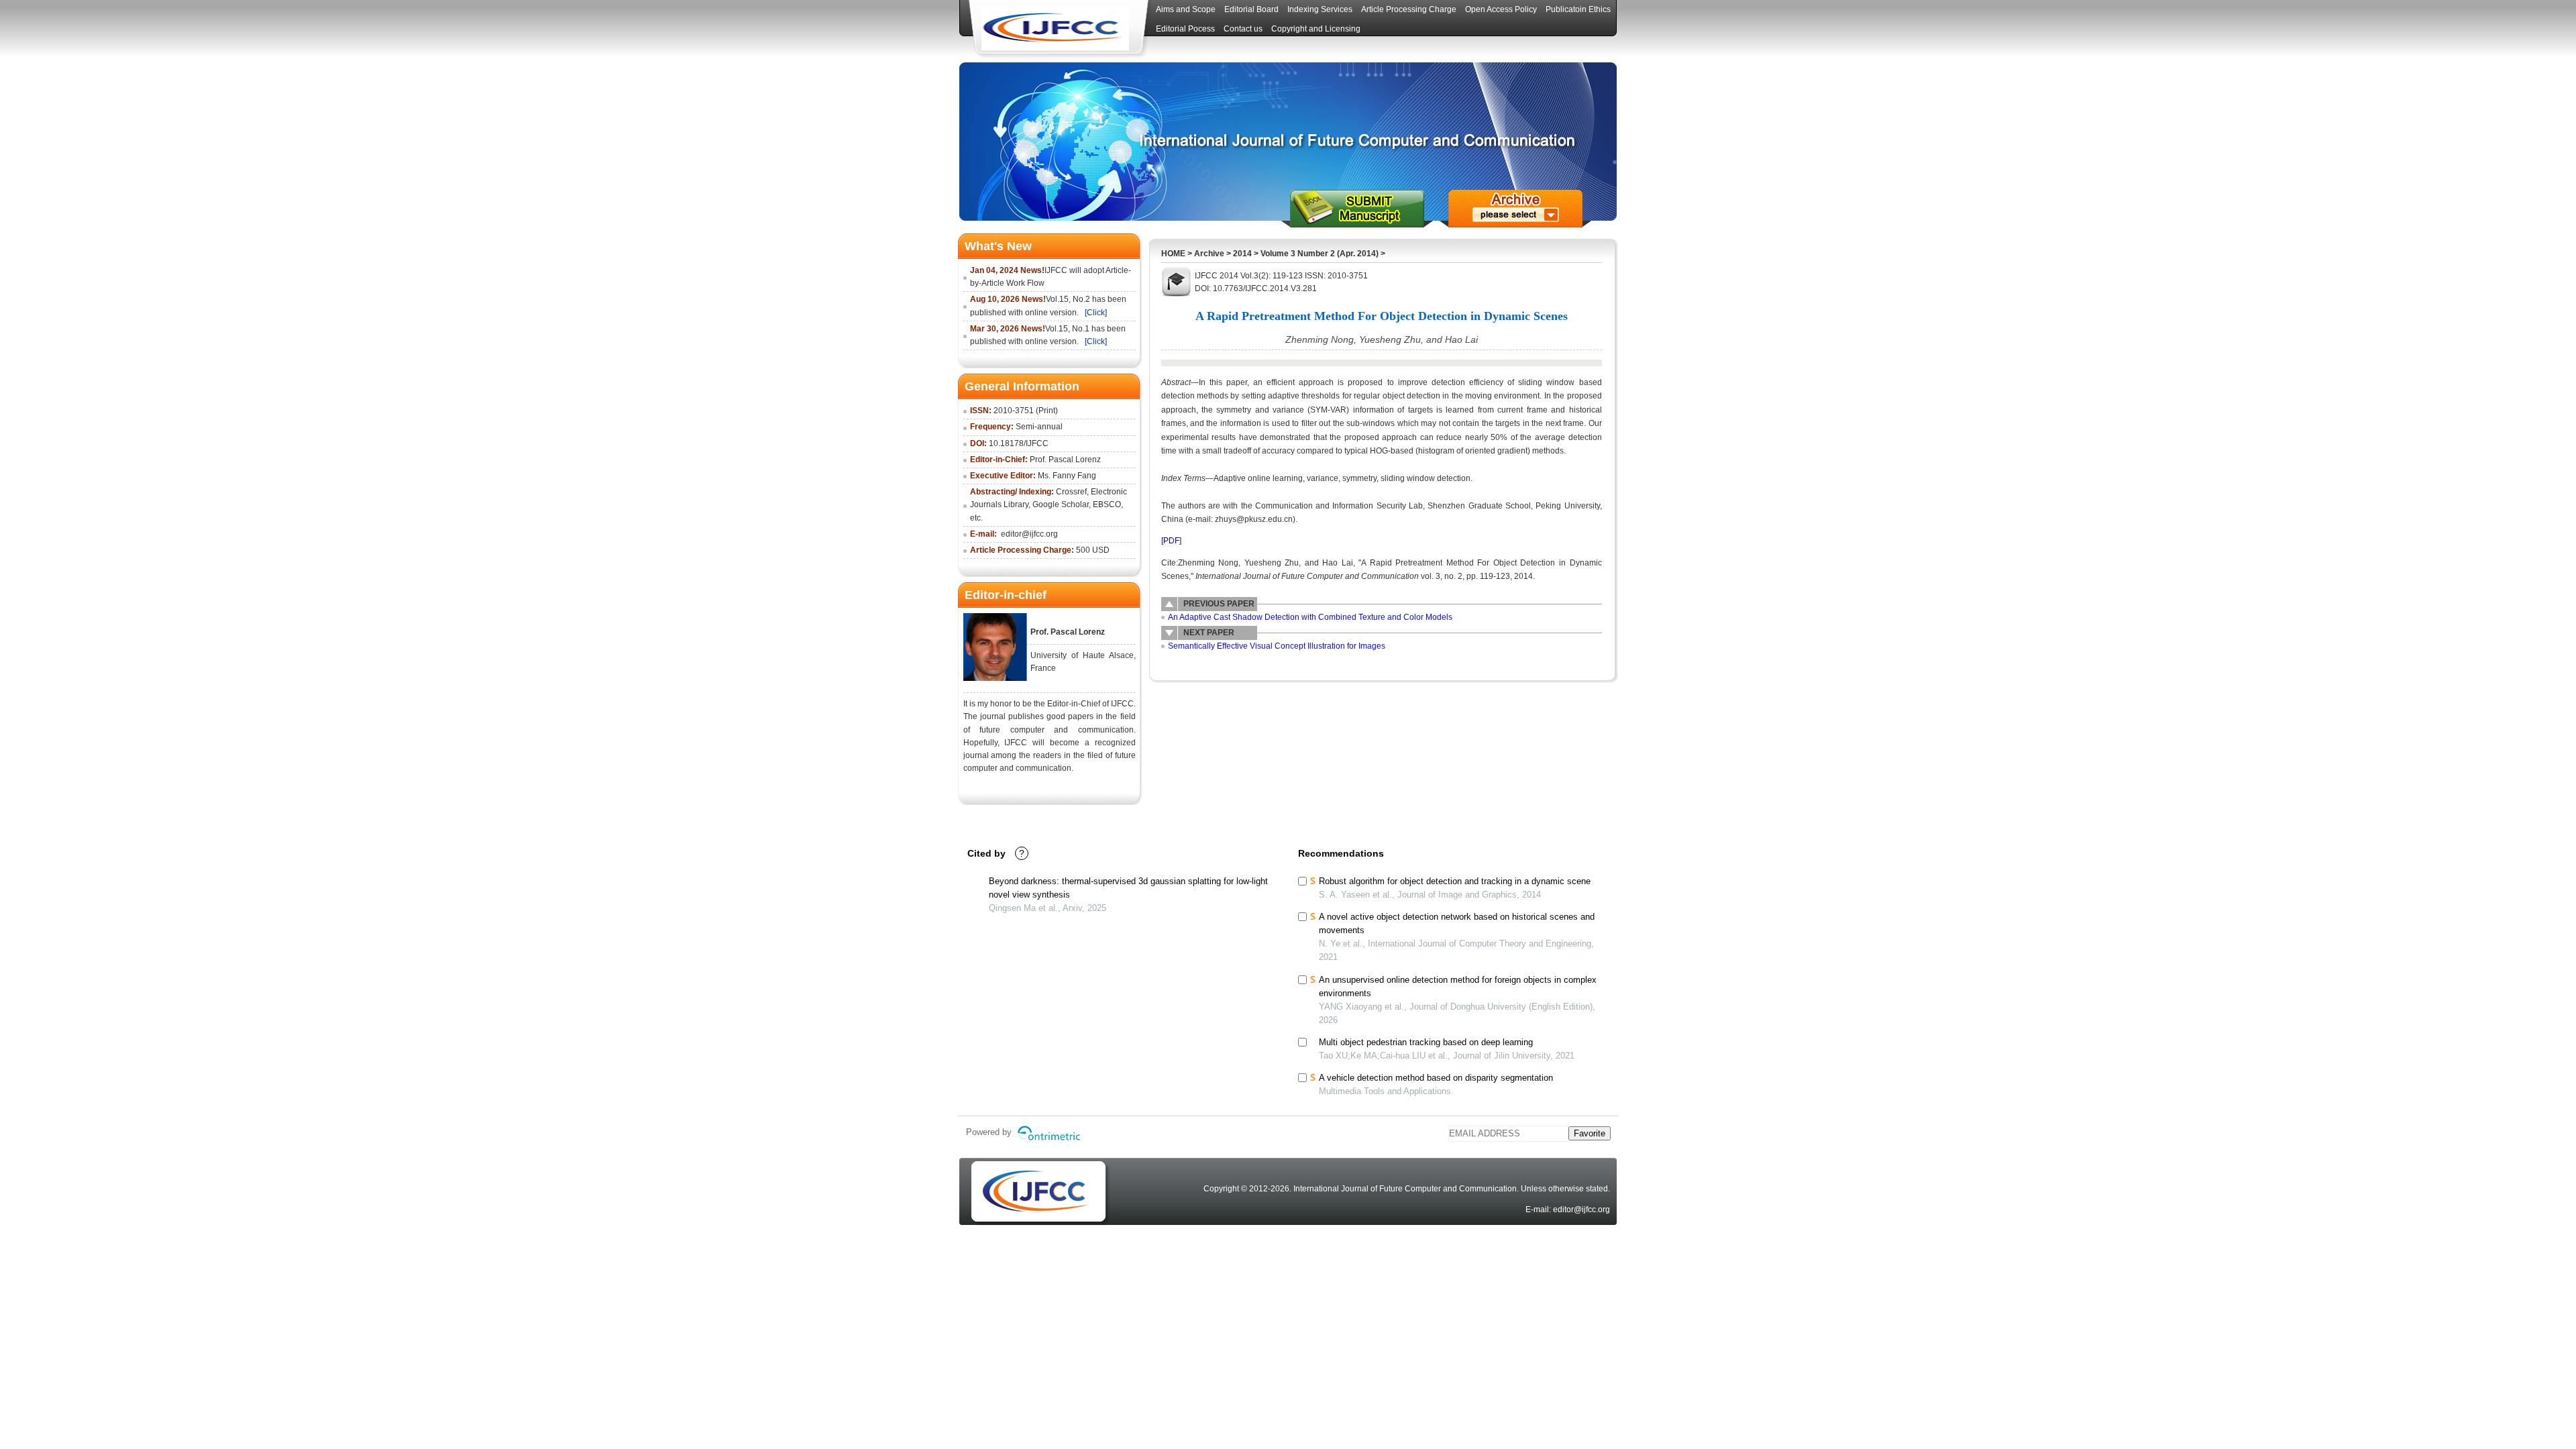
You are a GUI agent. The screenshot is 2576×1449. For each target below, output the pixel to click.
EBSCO (1107, 504)
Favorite (1590, 1133)
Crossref (1071, 492)
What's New (998, 246)
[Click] (1096, 313)
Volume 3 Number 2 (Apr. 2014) (1320, 254)
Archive (1209, 254)
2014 (1242, 254)
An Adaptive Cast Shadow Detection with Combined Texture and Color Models (1310, 617)
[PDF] (1171, 541)
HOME (1173, 254)
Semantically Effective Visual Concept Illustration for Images (1277, 646)
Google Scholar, (1062, 504)
